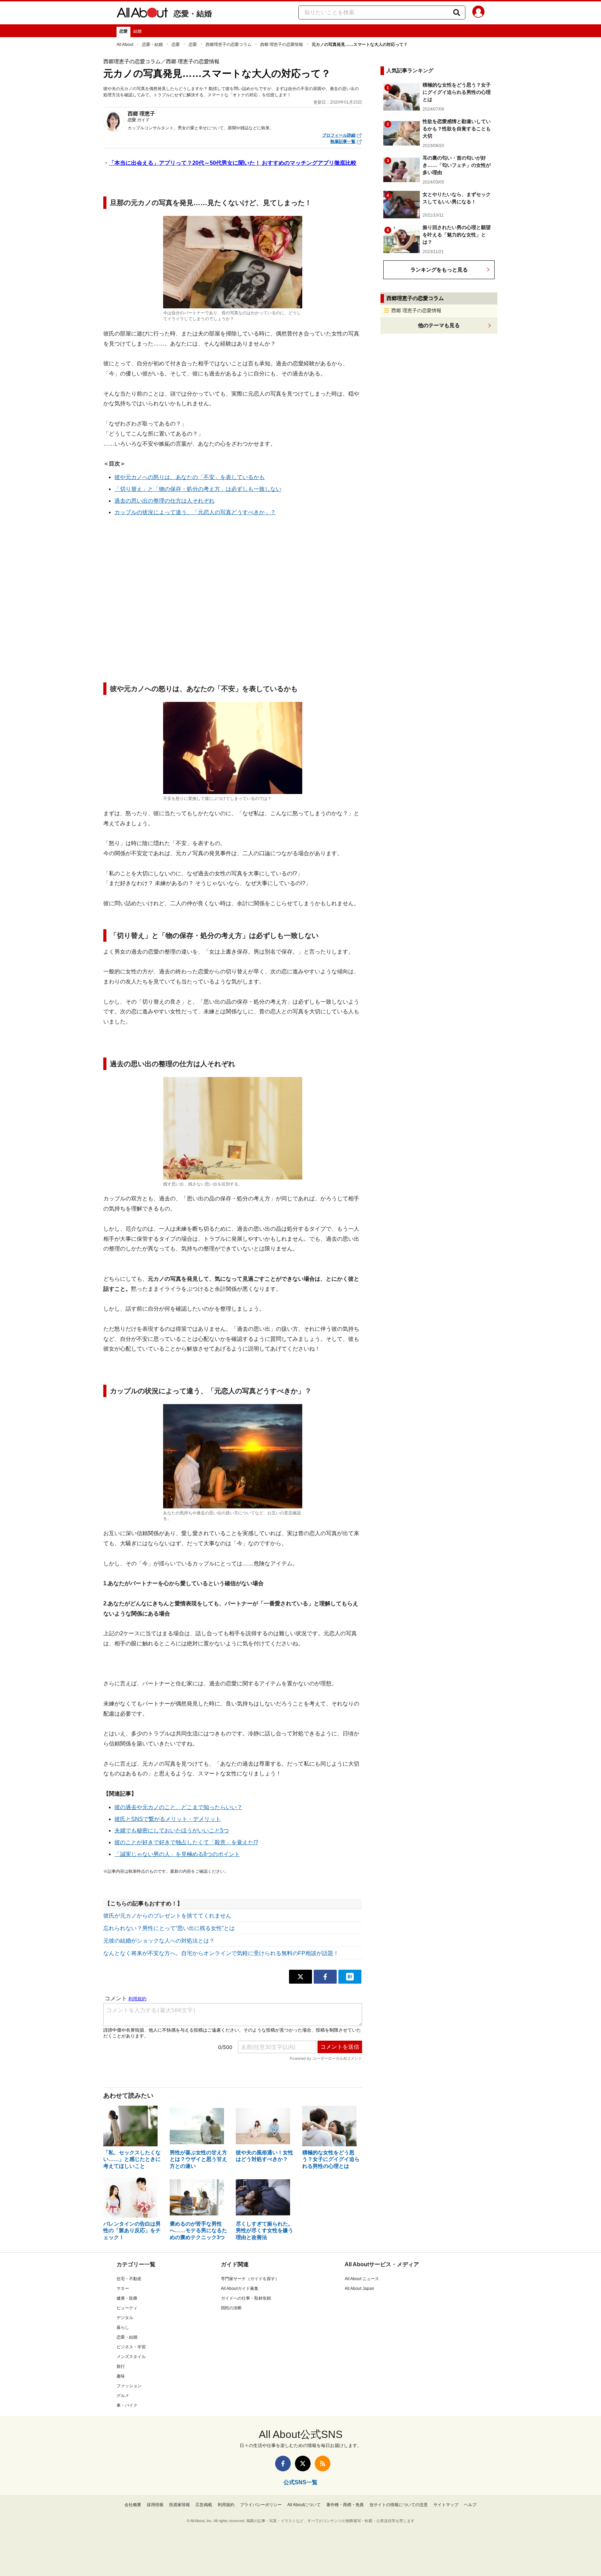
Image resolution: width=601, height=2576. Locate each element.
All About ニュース (362, 2279)
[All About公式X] (303, 2464)
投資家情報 (179, 2505)
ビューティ (127, 2308)
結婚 (137, 31)
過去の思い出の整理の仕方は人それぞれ (165, 501)
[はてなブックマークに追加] (350, 1977)
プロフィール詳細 (339, 135)
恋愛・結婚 (193, 14)
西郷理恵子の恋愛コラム (229, 44)
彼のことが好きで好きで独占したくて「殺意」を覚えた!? (186, 1842)
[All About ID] (478, 13)
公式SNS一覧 (300, 2482)
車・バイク (127, 2405)
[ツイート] (300, 1977)
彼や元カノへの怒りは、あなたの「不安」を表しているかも (190, 477)
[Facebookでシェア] (325, 1977)
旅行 (121, 2366)
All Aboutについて (304, 2505)
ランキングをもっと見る (439, 270)
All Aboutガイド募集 (240, 2289)
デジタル (125, 2318)
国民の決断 (231, 2308)
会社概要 (133, 2505)
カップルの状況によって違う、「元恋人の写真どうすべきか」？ (195, 512)
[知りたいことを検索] (457, 13)
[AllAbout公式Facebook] (283, 2464)
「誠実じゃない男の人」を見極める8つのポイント (177, 1854)
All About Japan (359, 2289)
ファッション (129, 2386)
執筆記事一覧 (343, 141)
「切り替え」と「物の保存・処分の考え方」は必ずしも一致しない (198, 489)
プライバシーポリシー (261, 2505)
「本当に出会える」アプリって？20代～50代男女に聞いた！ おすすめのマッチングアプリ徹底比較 (233, 163)
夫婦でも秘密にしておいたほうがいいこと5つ (172, 1830)
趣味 (121, 2376)
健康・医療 (127, 2298)
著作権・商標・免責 (345, 2505)
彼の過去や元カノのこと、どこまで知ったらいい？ (178, 1807)
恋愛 (123, 31)
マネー (123, 2289)
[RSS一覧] (323, 2464)
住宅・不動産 (129, 2279)
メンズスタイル (131, 2357)
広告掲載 (204, 2505)
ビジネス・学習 (131, 2347)
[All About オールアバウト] (142, 14)
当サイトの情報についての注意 (399, 2505)
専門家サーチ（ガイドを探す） (250, 2279)
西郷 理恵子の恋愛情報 (282, 44)
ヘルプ (470, 2505)
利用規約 (226, 2505)
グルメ (123, 2396)
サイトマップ (446, 2505)
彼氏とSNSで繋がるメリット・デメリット (168, 1819)
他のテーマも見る (439, 325)
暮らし (123, 2327)
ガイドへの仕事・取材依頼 (246, 2298)
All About (125, 44)
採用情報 (155, 2505)
